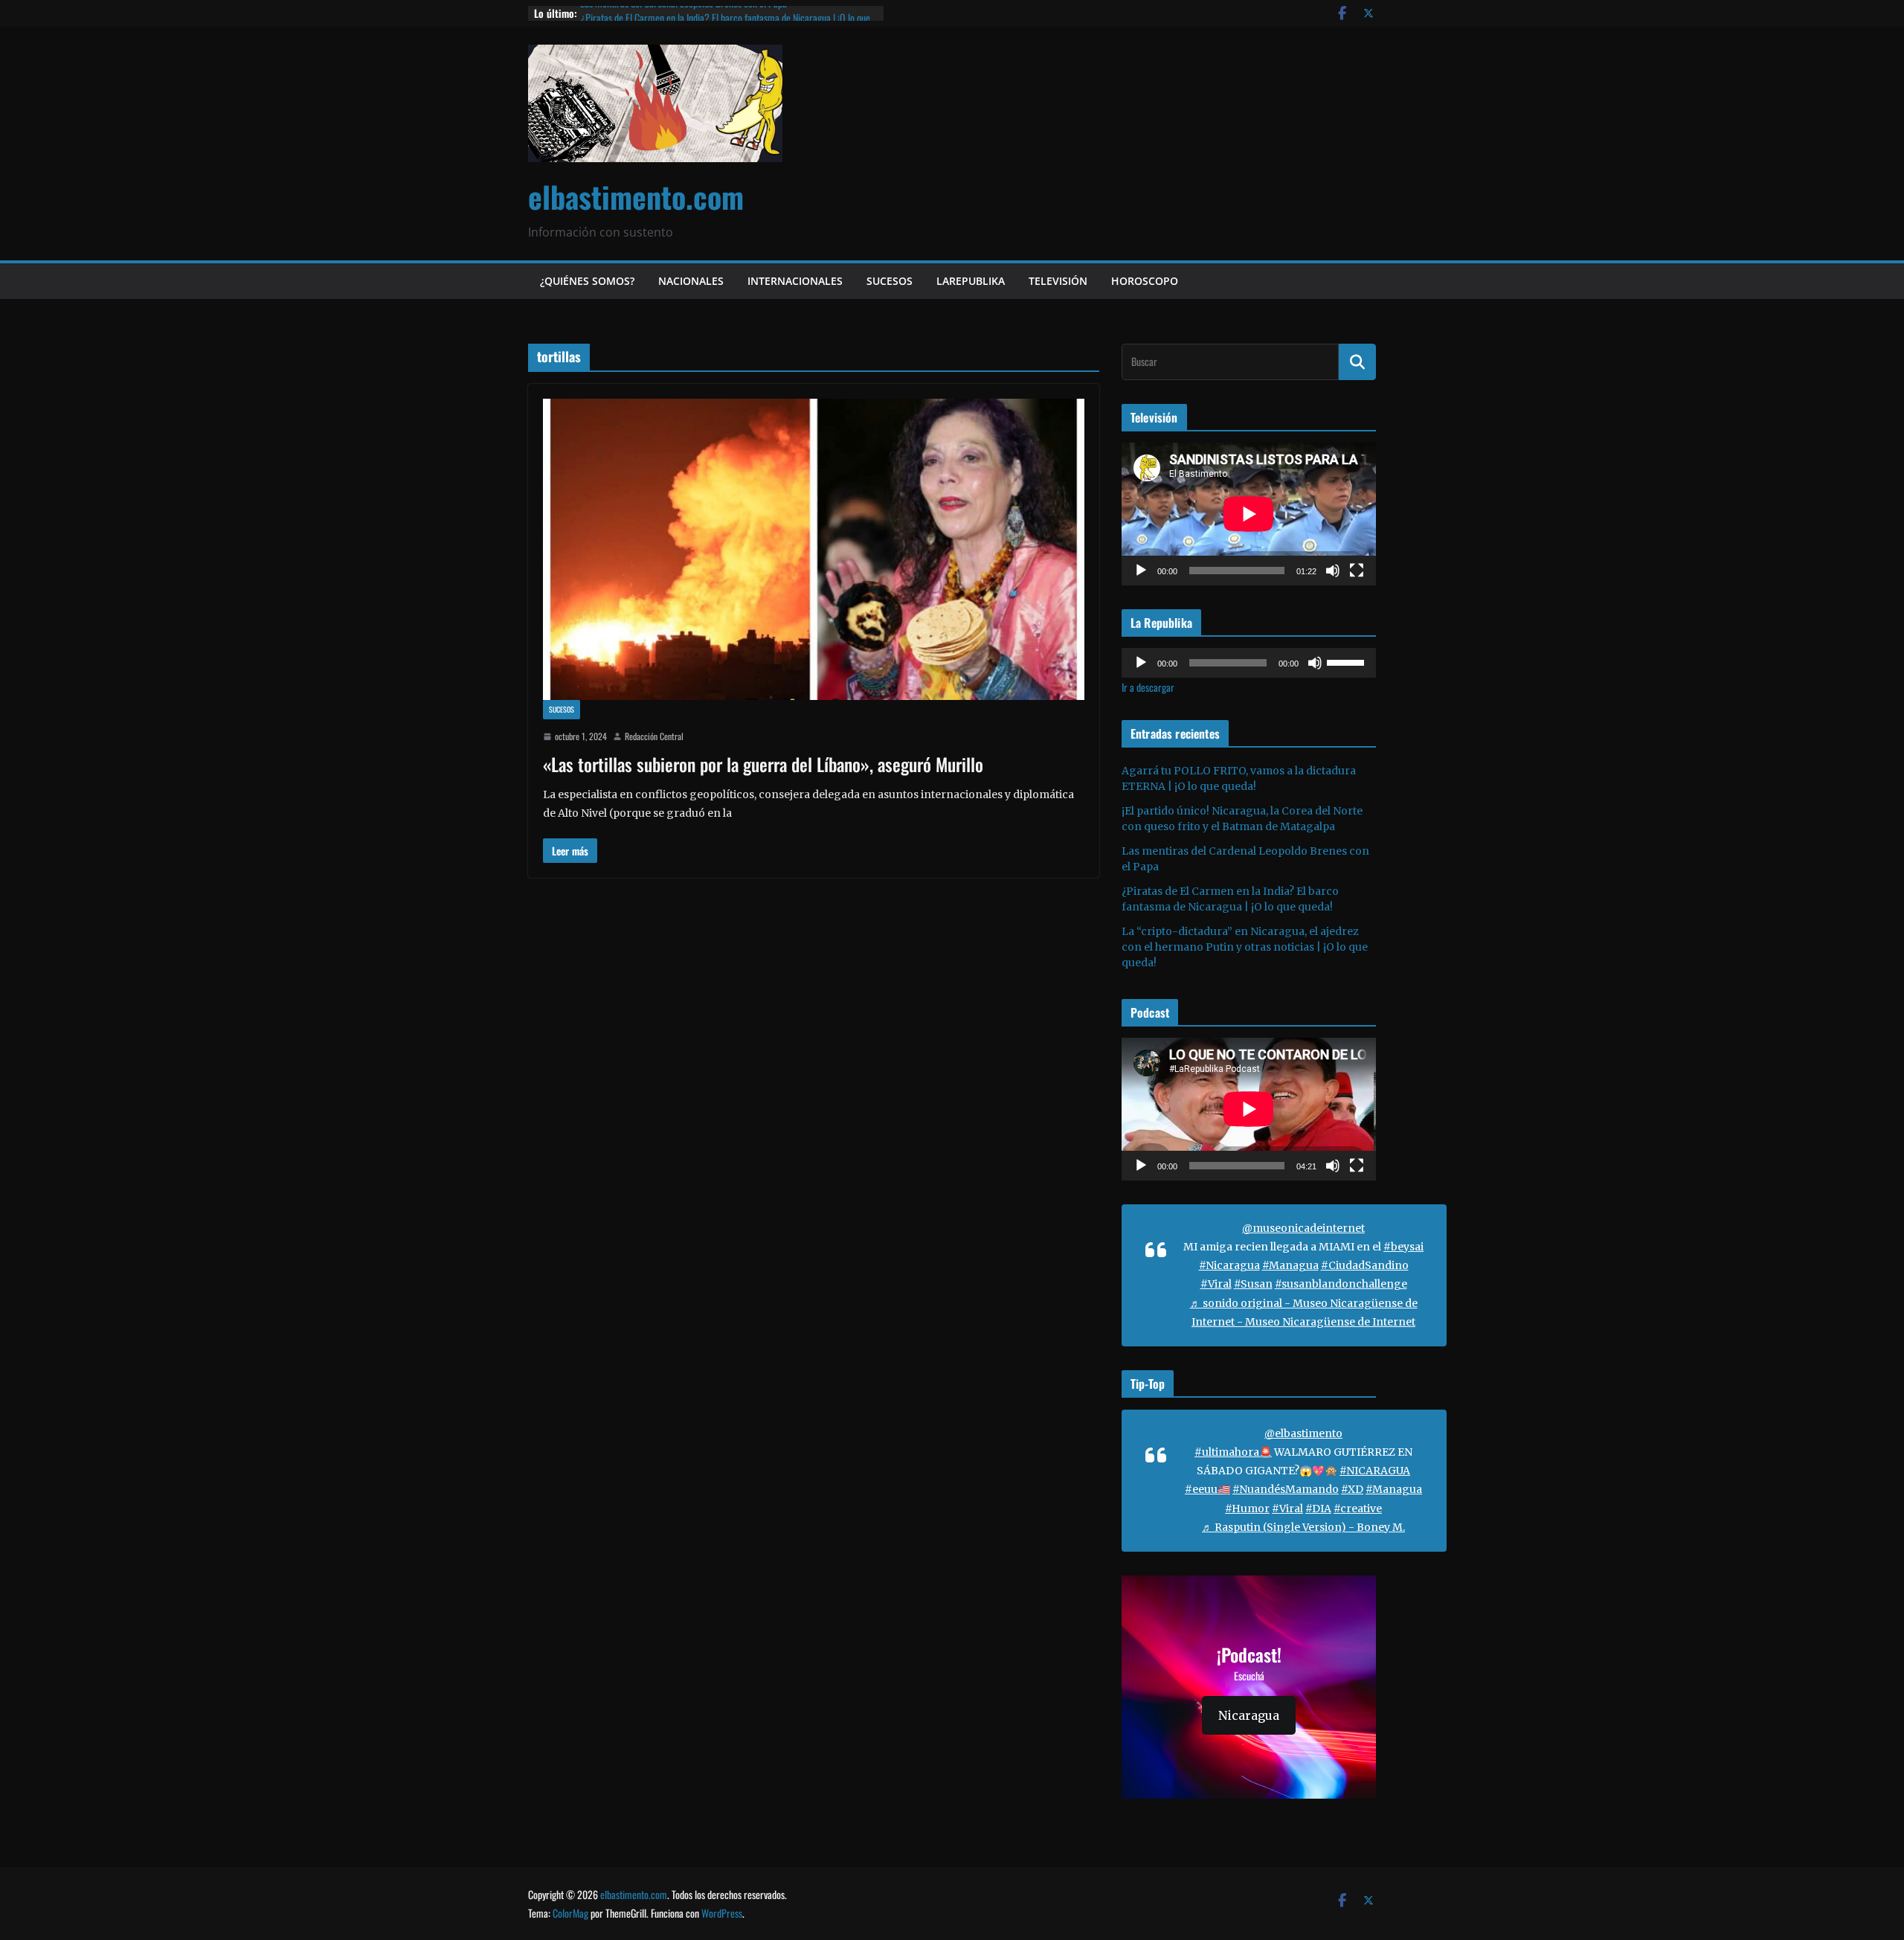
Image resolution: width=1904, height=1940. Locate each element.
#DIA (1318, 1509)
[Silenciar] (1333, 571)
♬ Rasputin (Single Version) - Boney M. (1303, 1527)
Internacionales (795, 281)
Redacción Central (654, 736)
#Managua (1290, 1265)
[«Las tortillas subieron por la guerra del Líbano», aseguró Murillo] (814, 549)
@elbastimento (1303, 1433)
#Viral (1216, 1284)
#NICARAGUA (1375, 1471)
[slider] (1348, 661)
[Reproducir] (1141, 571)
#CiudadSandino (1365, 1265)
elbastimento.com (636, 196)
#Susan (1253, 1284)
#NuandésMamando (1286, 1489)
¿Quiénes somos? (587, 281)
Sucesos (890, 281)
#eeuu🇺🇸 (1207, 1489)
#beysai (1403, 1247)
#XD (1352, 1489)
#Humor (1247, 1509)
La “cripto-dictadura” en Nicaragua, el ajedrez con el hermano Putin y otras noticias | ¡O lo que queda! (1245, 947)
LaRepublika (971, 281)
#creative (1358, 1509)
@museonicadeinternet (1303, 1228)
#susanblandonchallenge (1341, 1284)
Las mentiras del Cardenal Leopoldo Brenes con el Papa (684, 13)
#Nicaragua (1229, 1265)
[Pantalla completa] (1357, 571)
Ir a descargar (1148, 687)
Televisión (1058, 281)
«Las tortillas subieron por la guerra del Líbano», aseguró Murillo (763, 764)
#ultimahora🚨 (1233, 1452)
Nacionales (691, 281)
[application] (1249, 514)
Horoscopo (1145, 281)
